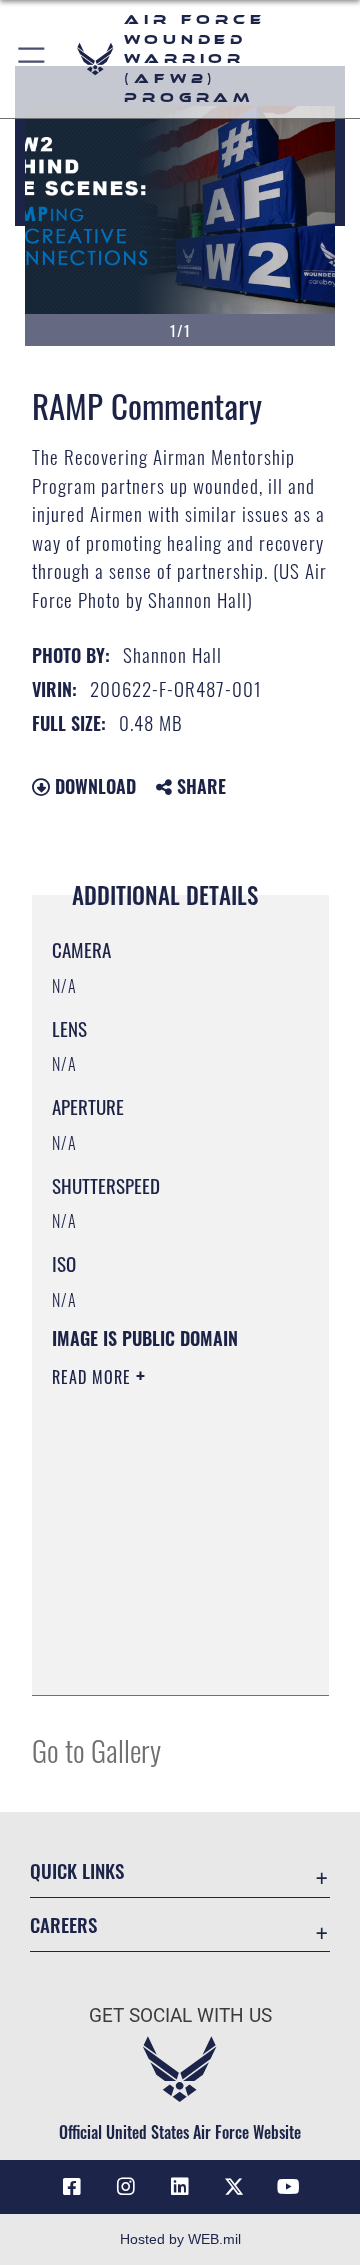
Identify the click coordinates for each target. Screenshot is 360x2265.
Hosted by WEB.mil (180, 2239)
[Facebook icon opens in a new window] (72, 2187)
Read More (94, 1377)
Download (93, 786)
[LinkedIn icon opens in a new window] (180, 2187)
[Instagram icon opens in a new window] (126, 2187)
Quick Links (77, 1870)
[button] (32, 59)
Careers (63, 1924)
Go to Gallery (96, 1749)
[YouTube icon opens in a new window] (288, 2187)
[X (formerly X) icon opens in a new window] (234, 2187)
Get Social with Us (180, 2015)
